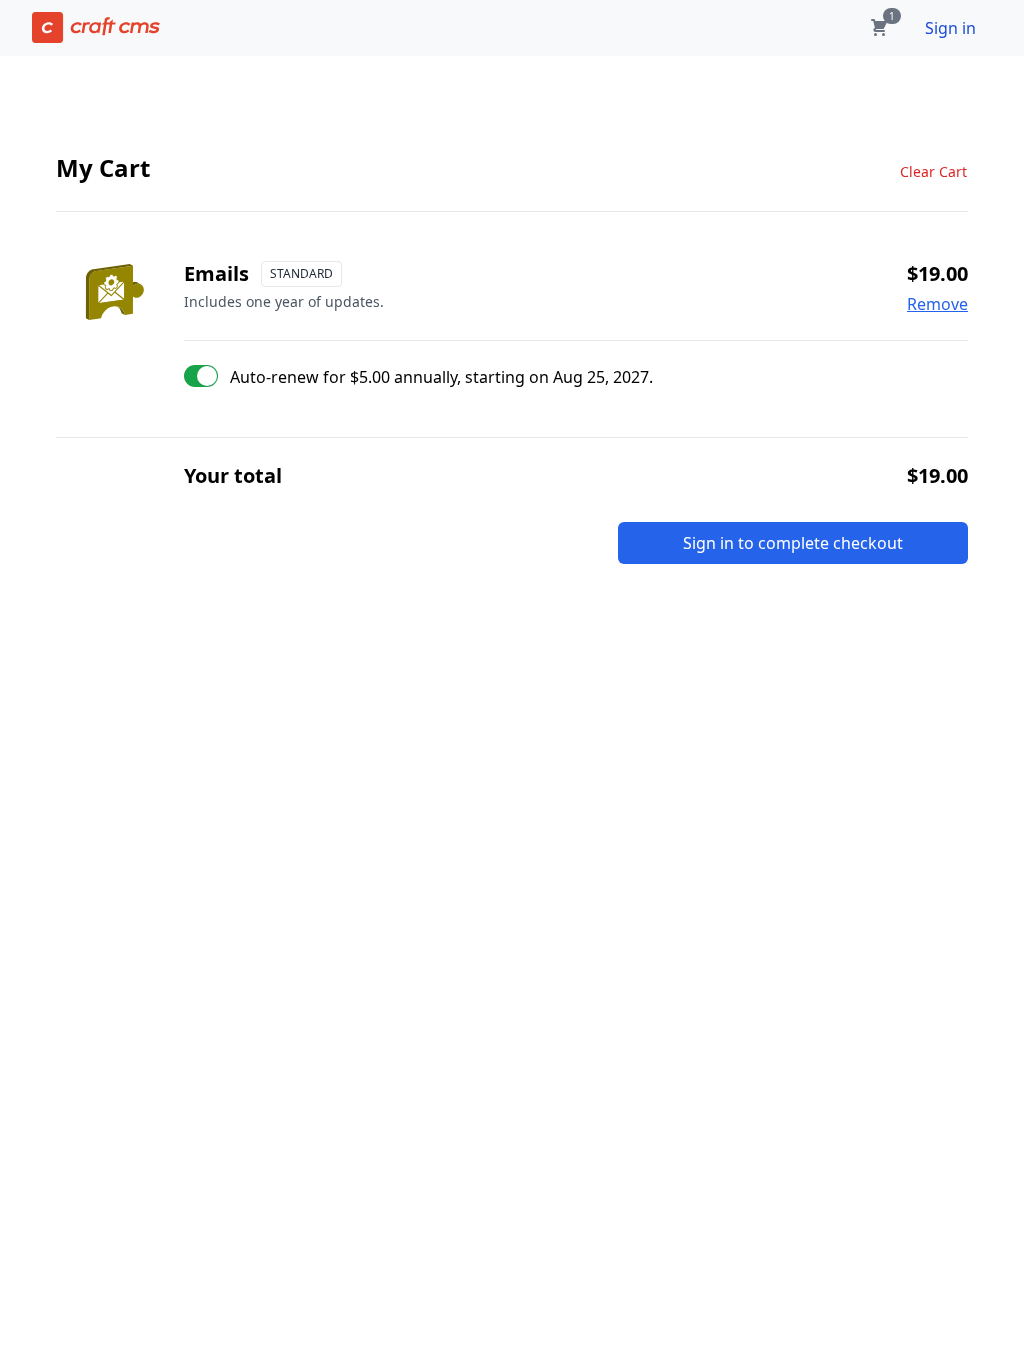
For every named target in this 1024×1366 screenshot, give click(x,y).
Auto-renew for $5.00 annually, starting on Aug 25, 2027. (441, 377)
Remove (937, 304)
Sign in (950, 28)
